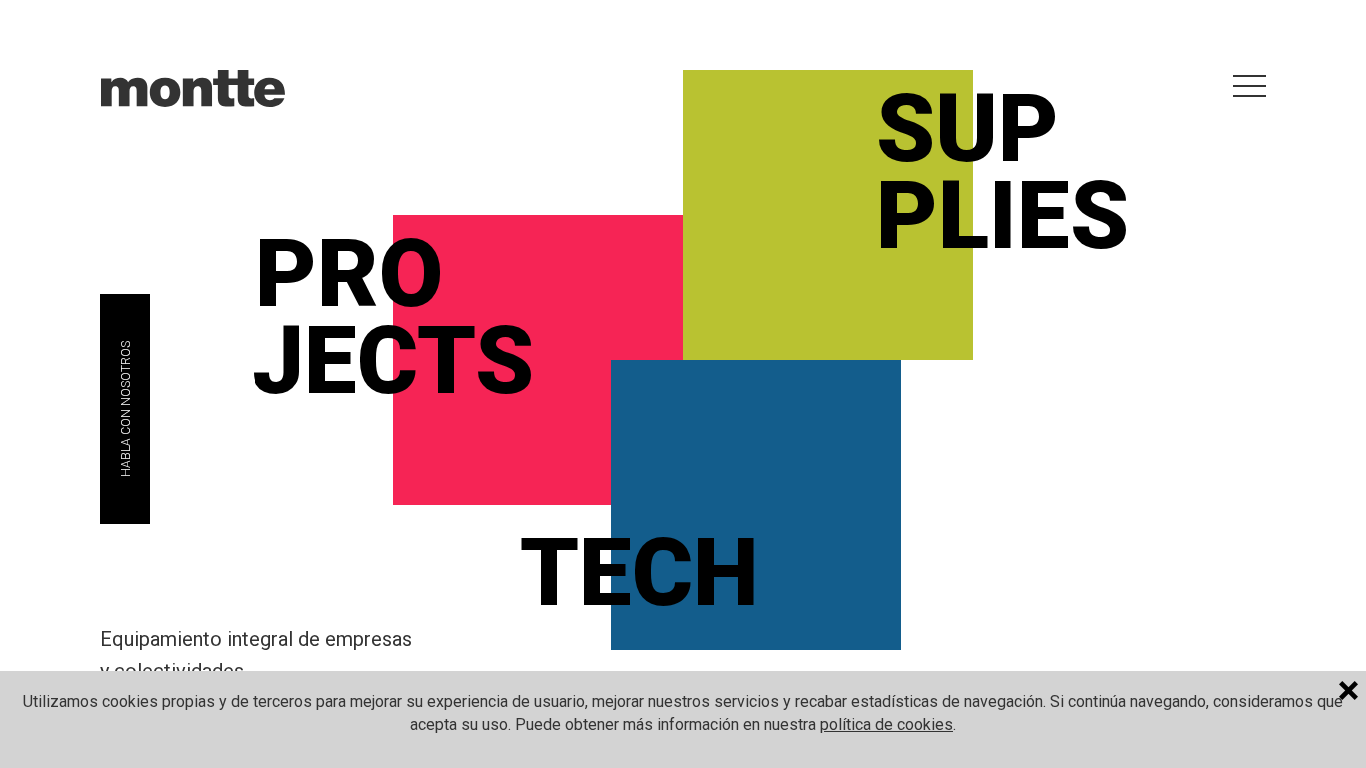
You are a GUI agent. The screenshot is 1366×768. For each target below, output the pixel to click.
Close (1352, 693)
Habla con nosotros (126, 409)
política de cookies (886, 724)
